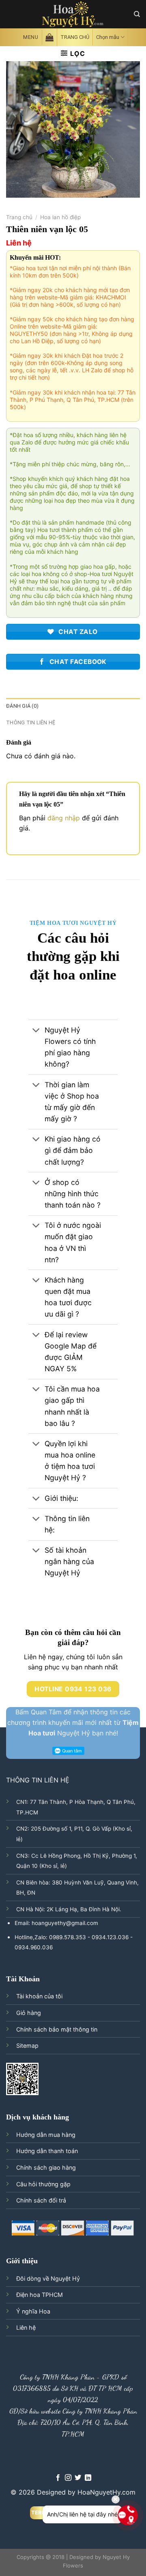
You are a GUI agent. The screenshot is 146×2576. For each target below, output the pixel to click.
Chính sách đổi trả (41, 2200)
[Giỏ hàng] (49, 37)
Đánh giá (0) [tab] (22, 706)
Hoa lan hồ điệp (60, 217)
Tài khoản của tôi (39, 1996)
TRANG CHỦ (75, 37)
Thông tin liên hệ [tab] (31, 722)
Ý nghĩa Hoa (33, 2311)
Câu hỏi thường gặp (43, 2184)
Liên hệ (26, 2327)
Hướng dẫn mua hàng (46, 2135)
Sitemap (27, 2046)
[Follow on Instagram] (68, 2478)
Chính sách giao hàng (46, 2167)
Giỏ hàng (29, 2013)
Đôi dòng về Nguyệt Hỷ (48, 2278)
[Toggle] (36, 1031)
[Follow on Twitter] (78, 2478)
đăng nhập (64, 818)
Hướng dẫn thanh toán (47, 2151)
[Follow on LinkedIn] (88, 2478)
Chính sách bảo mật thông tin (57, 2029)
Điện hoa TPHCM (40, 2295)
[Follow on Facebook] (58, 2478)
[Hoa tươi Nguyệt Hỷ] (73, 14)
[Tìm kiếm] (137, 14)
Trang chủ (19, 217)
